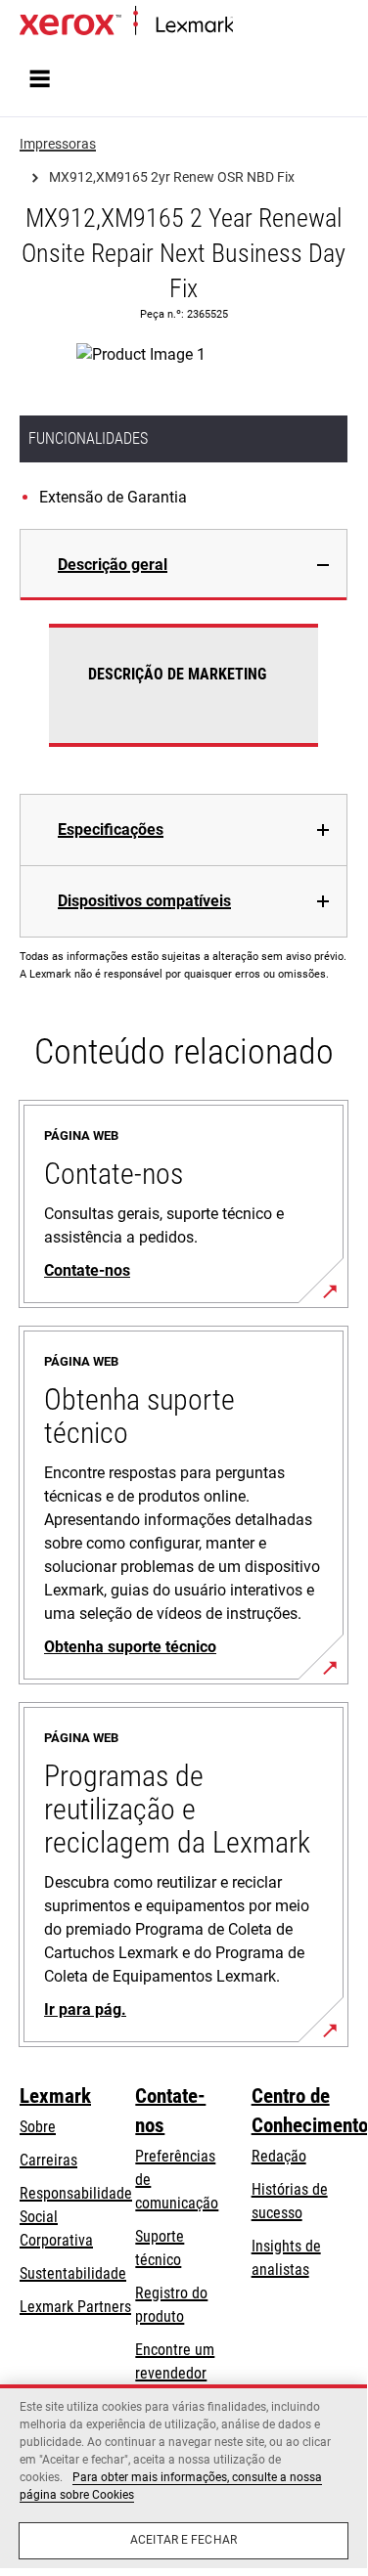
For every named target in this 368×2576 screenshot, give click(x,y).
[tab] (184, 565)
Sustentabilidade (73, 2273)
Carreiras (48, 2160)
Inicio (247, 26)
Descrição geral (113, 565)
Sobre (38, 2127)
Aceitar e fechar (184, 2540)
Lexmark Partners (75, 2307)
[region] (184, 2476)
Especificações (111, 830)
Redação (279, 2156)
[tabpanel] (184, 697)
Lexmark (55, 2096)
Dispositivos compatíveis (144, 901)
